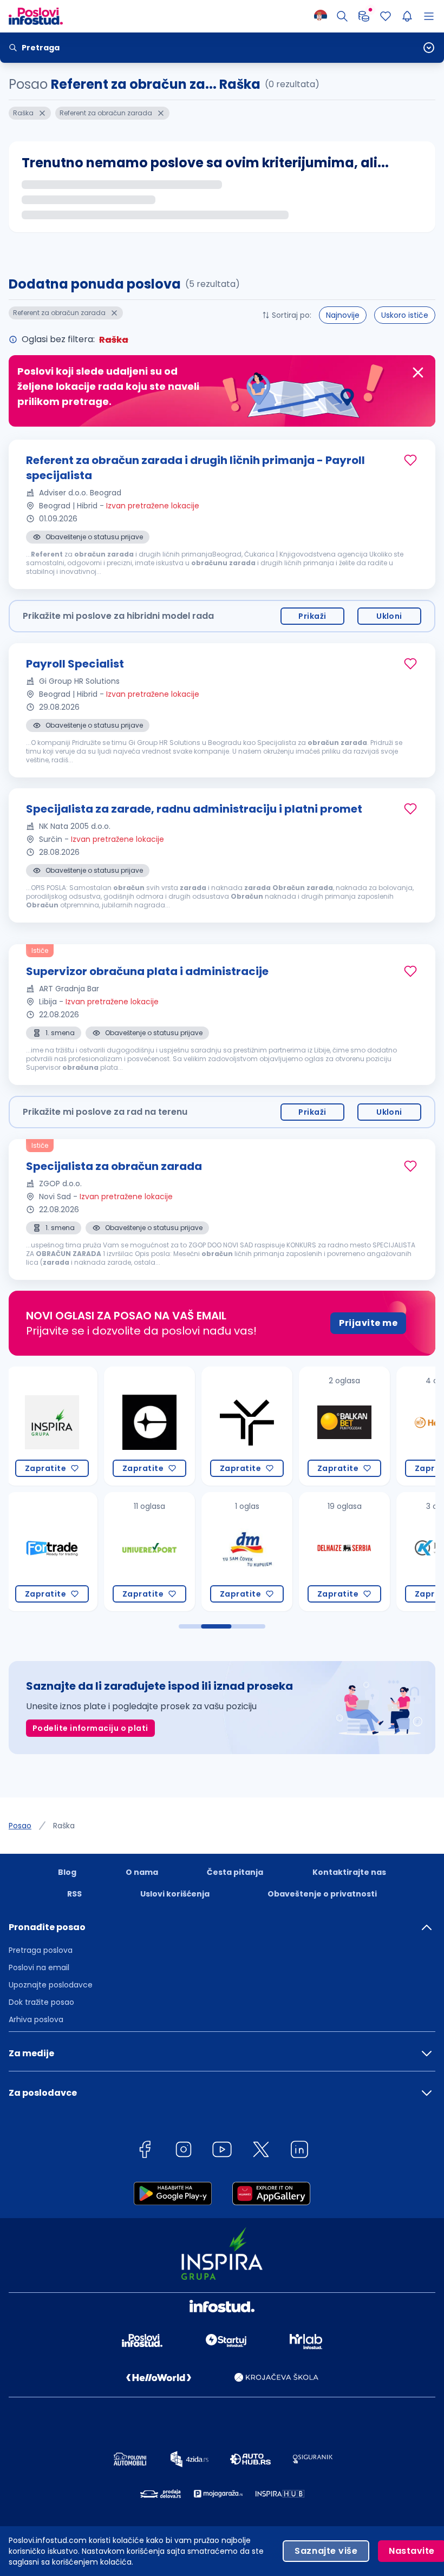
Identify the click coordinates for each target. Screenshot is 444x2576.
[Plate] (364, 16)
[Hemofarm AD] (344, 1426)
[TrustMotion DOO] (149, 1426)
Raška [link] (64, 1826)
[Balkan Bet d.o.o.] (247, 1426)
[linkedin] (299, 2151)
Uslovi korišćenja (175, 1894)
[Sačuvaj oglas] (410, 460)
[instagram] (184, 2151)
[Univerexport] (52, 1552)
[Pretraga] (342, 16)
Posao (20, 1826)
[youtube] (222, 2151)
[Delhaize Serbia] (247, 1552)
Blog (67, 1872)
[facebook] (145, 2151)
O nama (142, 1872)
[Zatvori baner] (418, 372)
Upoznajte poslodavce (51, 1985)
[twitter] (261, 2151)
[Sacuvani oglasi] (386, 16)
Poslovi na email (39, 1967)
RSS (74, 1894)
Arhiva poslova (36, 2019)
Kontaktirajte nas (349, 1872)
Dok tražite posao (41, 2002)
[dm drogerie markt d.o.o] (149, 1552)
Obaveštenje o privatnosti (322, 1894)
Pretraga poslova (41, 1950)
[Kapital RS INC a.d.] (344, 1552)
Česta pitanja (235, 1872)
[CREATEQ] (52, 1426)
